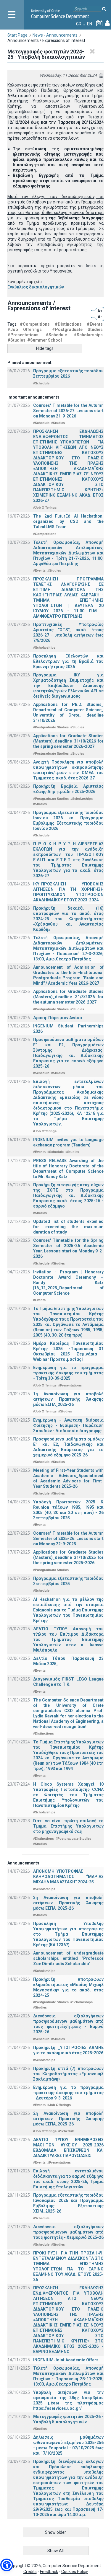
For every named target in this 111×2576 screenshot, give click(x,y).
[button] (7, 2565)
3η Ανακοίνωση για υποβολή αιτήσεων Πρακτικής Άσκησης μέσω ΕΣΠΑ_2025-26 (68, 1903)
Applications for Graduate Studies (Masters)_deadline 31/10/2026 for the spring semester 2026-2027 (68, 741)
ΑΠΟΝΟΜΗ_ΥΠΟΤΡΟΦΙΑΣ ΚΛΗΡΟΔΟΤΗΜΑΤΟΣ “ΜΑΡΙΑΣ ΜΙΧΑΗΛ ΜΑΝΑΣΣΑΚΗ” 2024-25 (68, 1877)
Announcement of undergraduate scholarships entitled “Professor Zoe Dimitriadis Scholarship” (68, 1958)
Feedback (49, 2572)
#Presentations (23, 335)
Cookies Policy (75, 2572)
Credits (30, 2572)
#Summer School (45, 340)
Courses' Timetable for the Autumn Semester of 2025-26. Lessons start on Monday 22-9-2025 (68, 1539)
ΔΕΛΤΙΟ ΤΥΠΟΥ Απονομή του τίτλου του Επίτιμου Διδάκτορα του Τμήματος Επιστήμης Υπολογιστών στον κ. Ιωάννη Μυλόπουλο (68, 1639)
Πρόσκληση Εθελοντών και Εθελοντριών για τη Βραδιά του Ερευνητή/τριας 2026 (68, 661)
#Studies (16, 340)
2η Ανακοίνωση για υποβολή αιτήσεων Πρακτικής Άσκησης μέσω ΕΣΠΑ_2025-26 (68, 2119)
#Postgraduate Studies (78, 329)
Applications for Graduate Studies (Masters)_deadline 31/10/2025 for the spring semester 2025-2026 (68, 1557)
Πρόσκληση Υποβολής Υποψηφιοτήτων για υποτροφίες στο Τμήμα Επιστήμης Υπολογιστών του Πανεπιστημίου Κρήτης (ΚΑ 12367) (68, 1934)
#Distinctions (68, 324)
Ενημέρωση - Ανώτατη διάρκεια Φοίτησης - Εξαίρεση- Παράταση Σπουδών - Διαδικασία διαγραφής (68, 1425)
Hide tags (45, 348)
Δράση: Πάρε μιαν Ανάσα (58, 1018)
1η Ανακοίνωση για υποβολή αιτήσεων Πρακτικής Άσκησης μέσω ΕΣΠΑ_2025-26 (68, 1399)
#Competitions (35, 324)
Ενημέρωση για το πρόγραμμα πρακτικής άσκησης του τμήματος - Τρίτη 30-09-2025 (68, 1373)
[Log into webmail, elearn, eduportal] (107, 24)
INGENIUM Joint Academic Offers (66, 2360)
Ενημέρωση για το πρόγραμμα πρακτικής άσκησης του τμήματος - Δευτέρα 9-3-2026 (68, 2093)
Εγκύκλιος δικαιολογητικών (36, 287)
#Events (95, 324)
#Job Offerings (25, 329)
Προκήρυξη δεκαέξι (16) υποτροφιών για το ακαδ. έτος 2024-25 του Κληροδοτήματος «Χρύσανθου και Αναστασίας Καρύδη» (68, 919)
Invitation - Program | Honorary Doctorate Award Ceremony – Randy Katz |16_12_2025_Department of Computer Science (68, 1283)
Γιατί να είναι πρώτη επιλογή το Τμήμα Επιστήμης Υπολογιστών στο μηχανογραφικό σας (68, 1826)
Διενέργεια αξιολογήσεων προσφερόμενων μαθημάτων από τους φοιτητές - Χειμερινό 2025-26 (68, 2232)
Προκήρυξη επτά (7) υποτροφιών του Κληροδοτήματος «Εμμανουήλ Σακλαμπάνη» (68, 2074)
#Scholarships (88, 335)
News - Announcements (55, 35)
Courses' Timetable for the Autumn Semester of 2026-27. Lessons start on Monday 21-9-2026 (68, 411)
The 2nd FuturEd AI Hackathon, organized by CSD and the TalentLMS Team (68, 521)
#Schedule (56, 335)
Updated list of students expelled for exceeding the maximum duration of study (68, 1227)
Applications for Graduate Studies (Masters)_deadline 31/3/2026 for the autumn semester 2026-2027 (68, 997)
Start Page (17, 35)
